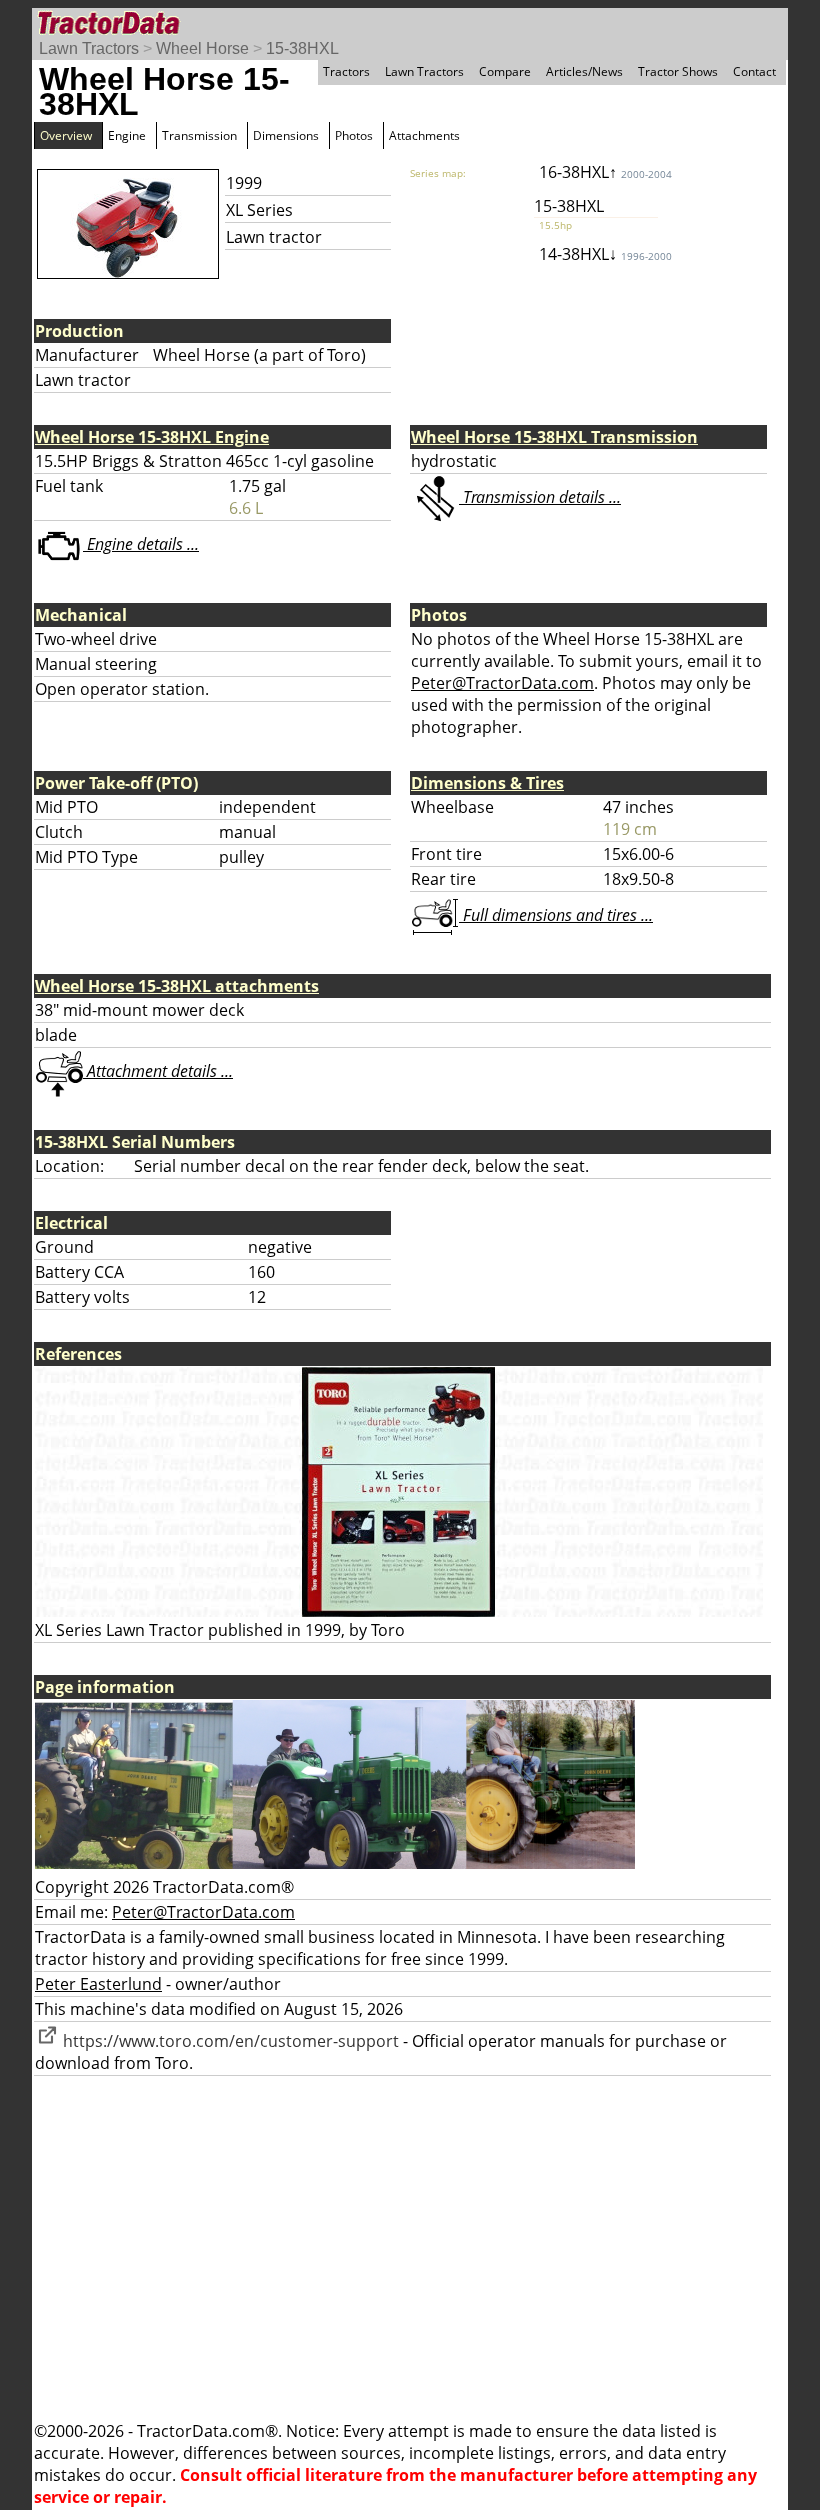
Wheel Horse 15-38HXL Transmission (554, 437)
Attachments (424, 135)
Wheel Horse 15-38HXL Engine (152, 437)
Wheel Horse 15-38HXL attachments (177, 986)
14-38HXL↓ (605, 254)
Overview (66, 135)
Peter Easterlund (98, 1984)
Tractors (346, 71)
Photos (354, 135)
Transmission (199, 135)
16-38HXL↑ (605, 172)
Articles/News (584, 71)
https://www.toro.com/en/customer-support (229, 2041)
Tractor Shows (678, 71)
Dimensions (286, 135)
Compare (505, 71)
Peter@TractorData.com (502, 683)
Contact (754, 71)
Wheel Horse (202, 48)
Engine (127, 135)
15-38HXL (302, 48)
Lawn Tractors (89, 48)
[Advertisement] (410, 2248)
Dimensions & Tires (487, 783)
